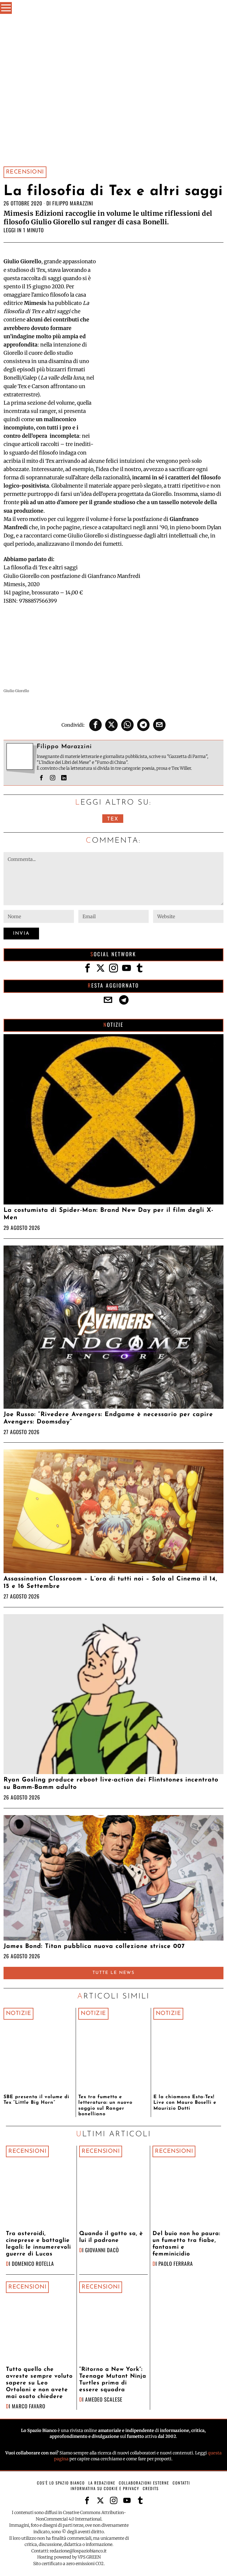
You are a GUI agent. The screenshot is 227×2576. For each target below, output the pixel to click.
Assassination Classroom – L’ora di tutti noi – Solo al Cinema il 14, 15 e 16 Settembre (110, 1583)
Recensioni (25, 172)
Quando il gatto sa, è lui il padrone (111, 2237)
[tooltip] (95, 725)
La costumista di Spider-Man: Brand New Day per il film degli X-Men (108, 1214)
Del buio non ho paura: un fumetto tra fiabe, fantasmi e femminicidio (186, 2244)
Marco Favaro (29, 2406)
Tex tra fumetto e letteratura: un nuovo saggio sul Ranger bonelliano (105, 2106)
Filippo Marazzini (73, 203)
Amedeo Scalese (104, 2399)
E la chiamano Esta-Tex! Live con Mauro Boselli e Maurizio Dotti (185, 2103)
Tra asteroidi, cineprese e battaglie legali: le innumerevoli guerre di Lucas (38, 2244)
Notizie (19, 2013)
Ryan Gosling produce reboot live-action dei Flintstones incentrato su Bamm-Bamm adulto (111, 1784)
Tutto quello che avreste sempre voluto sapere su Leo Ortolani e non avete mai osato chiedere (39, 2383)
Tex (113, 819)
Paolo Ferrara (176, 2263)
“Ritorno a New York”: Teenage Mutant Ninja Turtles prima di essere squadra (113, 2380)
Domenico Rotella (33, 2263)
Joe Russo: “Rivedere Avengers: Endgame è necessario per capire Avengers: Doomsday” (108, 1418)
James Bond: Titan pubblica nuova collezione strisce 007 (94, 1946)
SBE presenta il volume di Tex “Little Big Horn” (37, 2100)
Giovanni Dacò (102, 2250)
